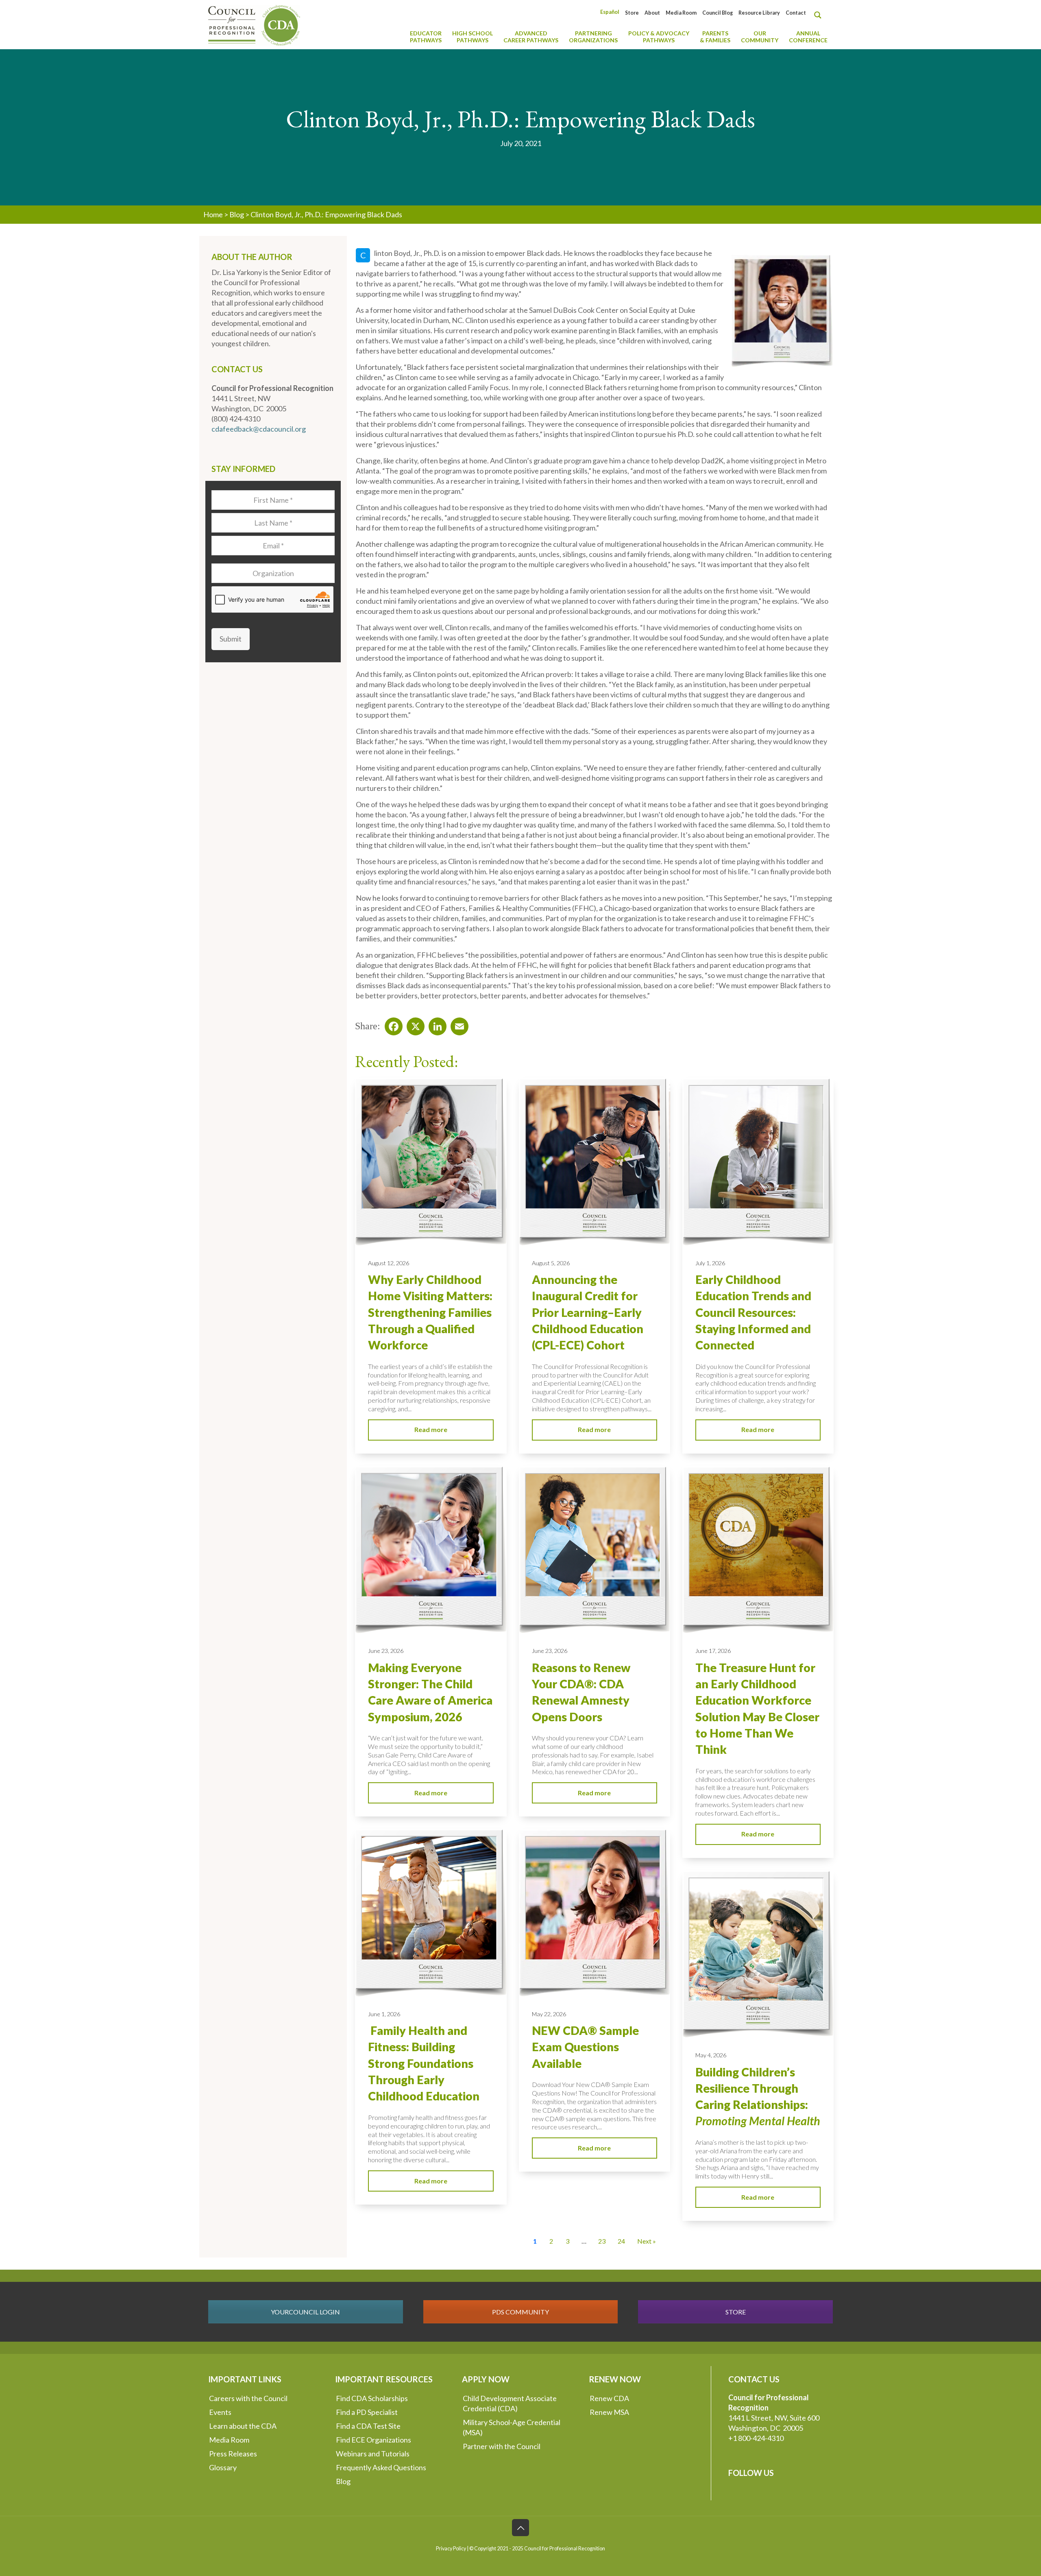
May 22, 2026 (549, 2014)
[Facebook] (391, 1024)
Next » (647, 2241)
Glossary (223, 2467)
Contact (796, 13)
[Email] (457, 1024)
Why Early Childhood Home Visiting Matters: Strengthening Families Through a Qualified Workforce (430, 1312)
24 (621, 2241)
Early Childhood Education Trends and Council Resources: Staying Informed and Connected (753, 1312)
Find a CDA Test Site (368, 2426)
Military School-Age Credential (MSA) (512, 2427)
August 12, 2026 (389, 1263)
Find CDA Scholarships (372, 2398)
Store (632, 13)
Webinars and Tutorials (373, 2454)
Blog (237, 214)
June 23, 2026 (386, 1651)
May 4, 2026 (711, 2055)
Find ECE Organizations (373, 2440)
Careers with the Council (248, 2398)
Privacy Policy (451, 2549)
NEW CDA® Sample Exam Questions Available (585, 2047)
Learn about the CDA (243, 2426)
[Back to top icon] (520, 2528)
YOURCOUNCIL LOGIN (305, 2312)
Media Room (681, 13)
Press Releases (233, 2454)
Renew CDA (609, 2398)
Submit (231, 639)
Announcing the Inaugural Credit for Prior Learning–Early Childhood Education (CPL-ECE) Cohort (588, 1312)
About (652, 13)
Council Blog (718, 13)
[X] (413, 1024)
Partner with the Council (502, 2446)
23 (602, 2241)
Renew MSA (609, 2412)
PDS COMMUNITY (520, 2312)
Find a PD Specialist (367, 2412)
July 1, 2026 (710, 1263)
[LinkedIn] (435, 1024)
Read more (431, 1429)
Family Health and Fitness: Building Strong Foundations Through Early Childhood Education (424, 2063)
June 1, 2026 (384, 2014)
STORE (736, 2312)
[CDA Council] (254, 24)
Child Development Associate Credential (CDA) (510, 2403)
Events (220, 2412)
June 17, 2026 (713, 1651)
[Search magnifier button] (820, 15)
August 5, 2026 (551, 1263)
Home (213, 214)
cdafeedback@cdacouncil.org (259, 429)
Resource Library (759, 13)
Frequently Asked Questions (381, 2467)
